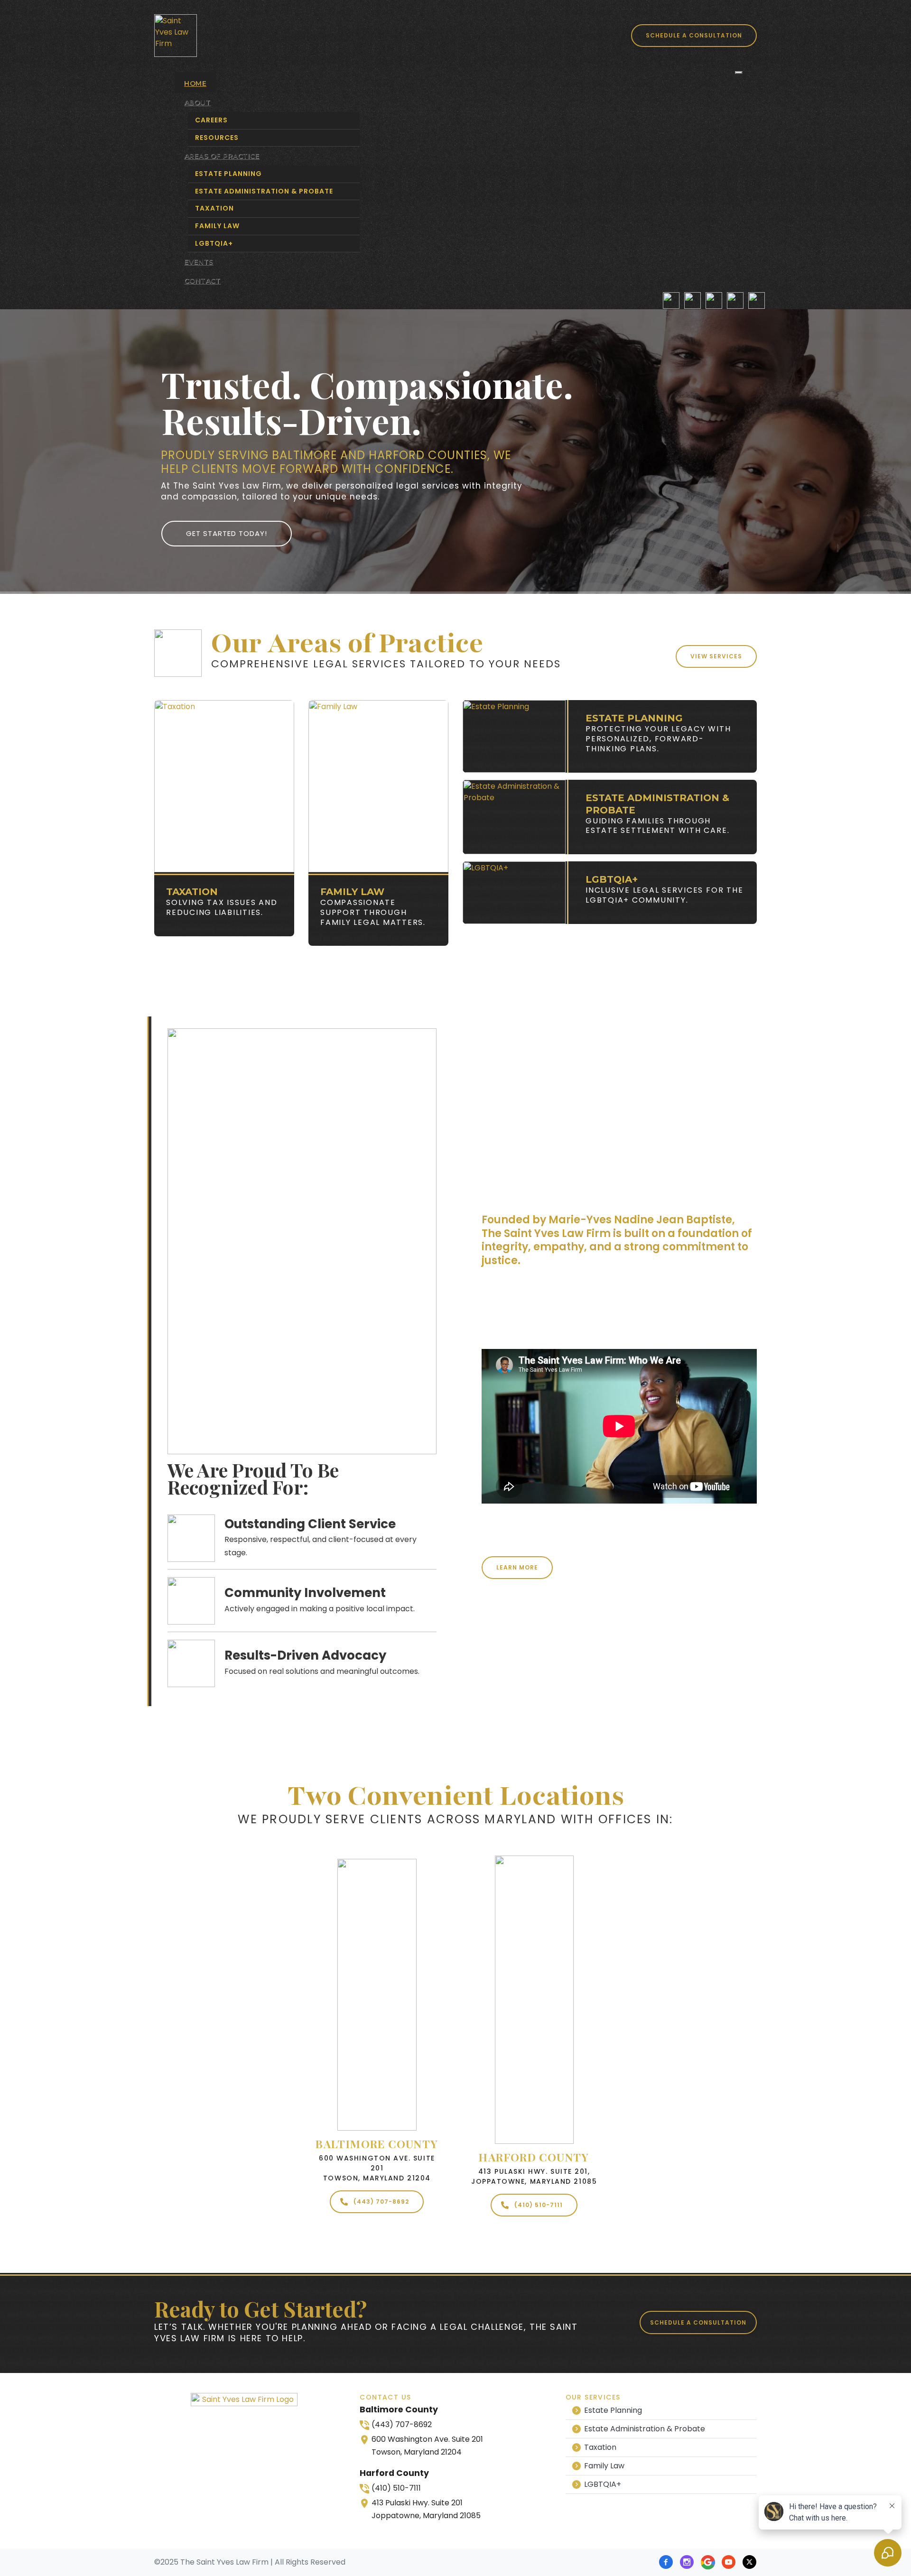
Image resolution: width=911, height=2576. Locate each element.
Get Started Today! (227, 533)
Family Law (217, 226)
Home (195, 83)
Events (199, 262)
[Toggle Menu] (739, 73)
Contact (202, 281)
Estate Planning (228, 174)
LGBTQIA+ (214, 243)
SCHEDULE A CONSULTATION (694, 35)
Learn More (517, 1567)
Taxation (214, 208)
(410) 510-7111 (539, 2205)
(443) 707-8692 (381, 2202)
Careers (211, 120)
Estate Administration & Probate (264, 191)
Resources (217, 138)
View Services (716, 656)
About (197, 102)
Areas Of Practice (222, 156)
